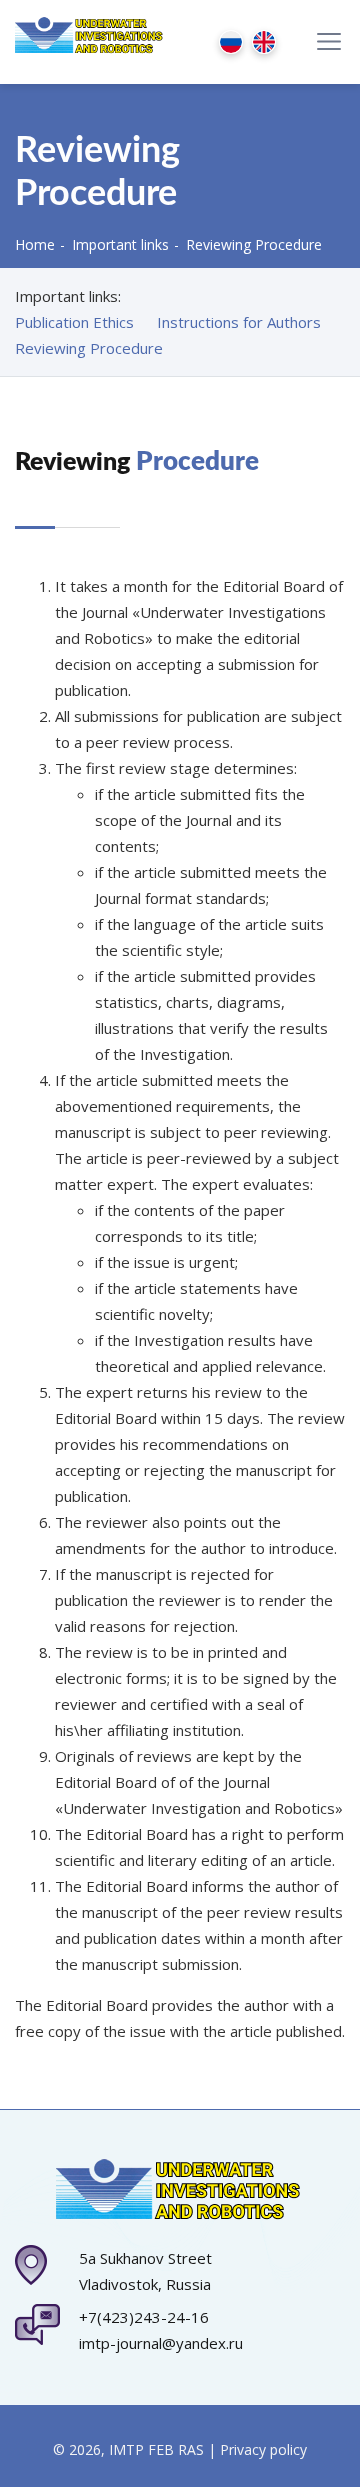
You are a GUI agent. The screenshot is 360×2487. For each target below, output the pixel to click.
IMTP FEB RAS (156, 2449)
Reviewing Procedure (89, 348)
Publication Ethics (74, 322)
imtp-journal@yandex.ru (161, 2343)
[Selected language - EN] (268, 42)
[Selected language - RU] (235, 42)
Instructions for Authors (239, 322)
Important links (120, 244)
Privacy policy (263, 2449)
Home (35, 244)
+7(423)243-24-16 (144, 2317)
